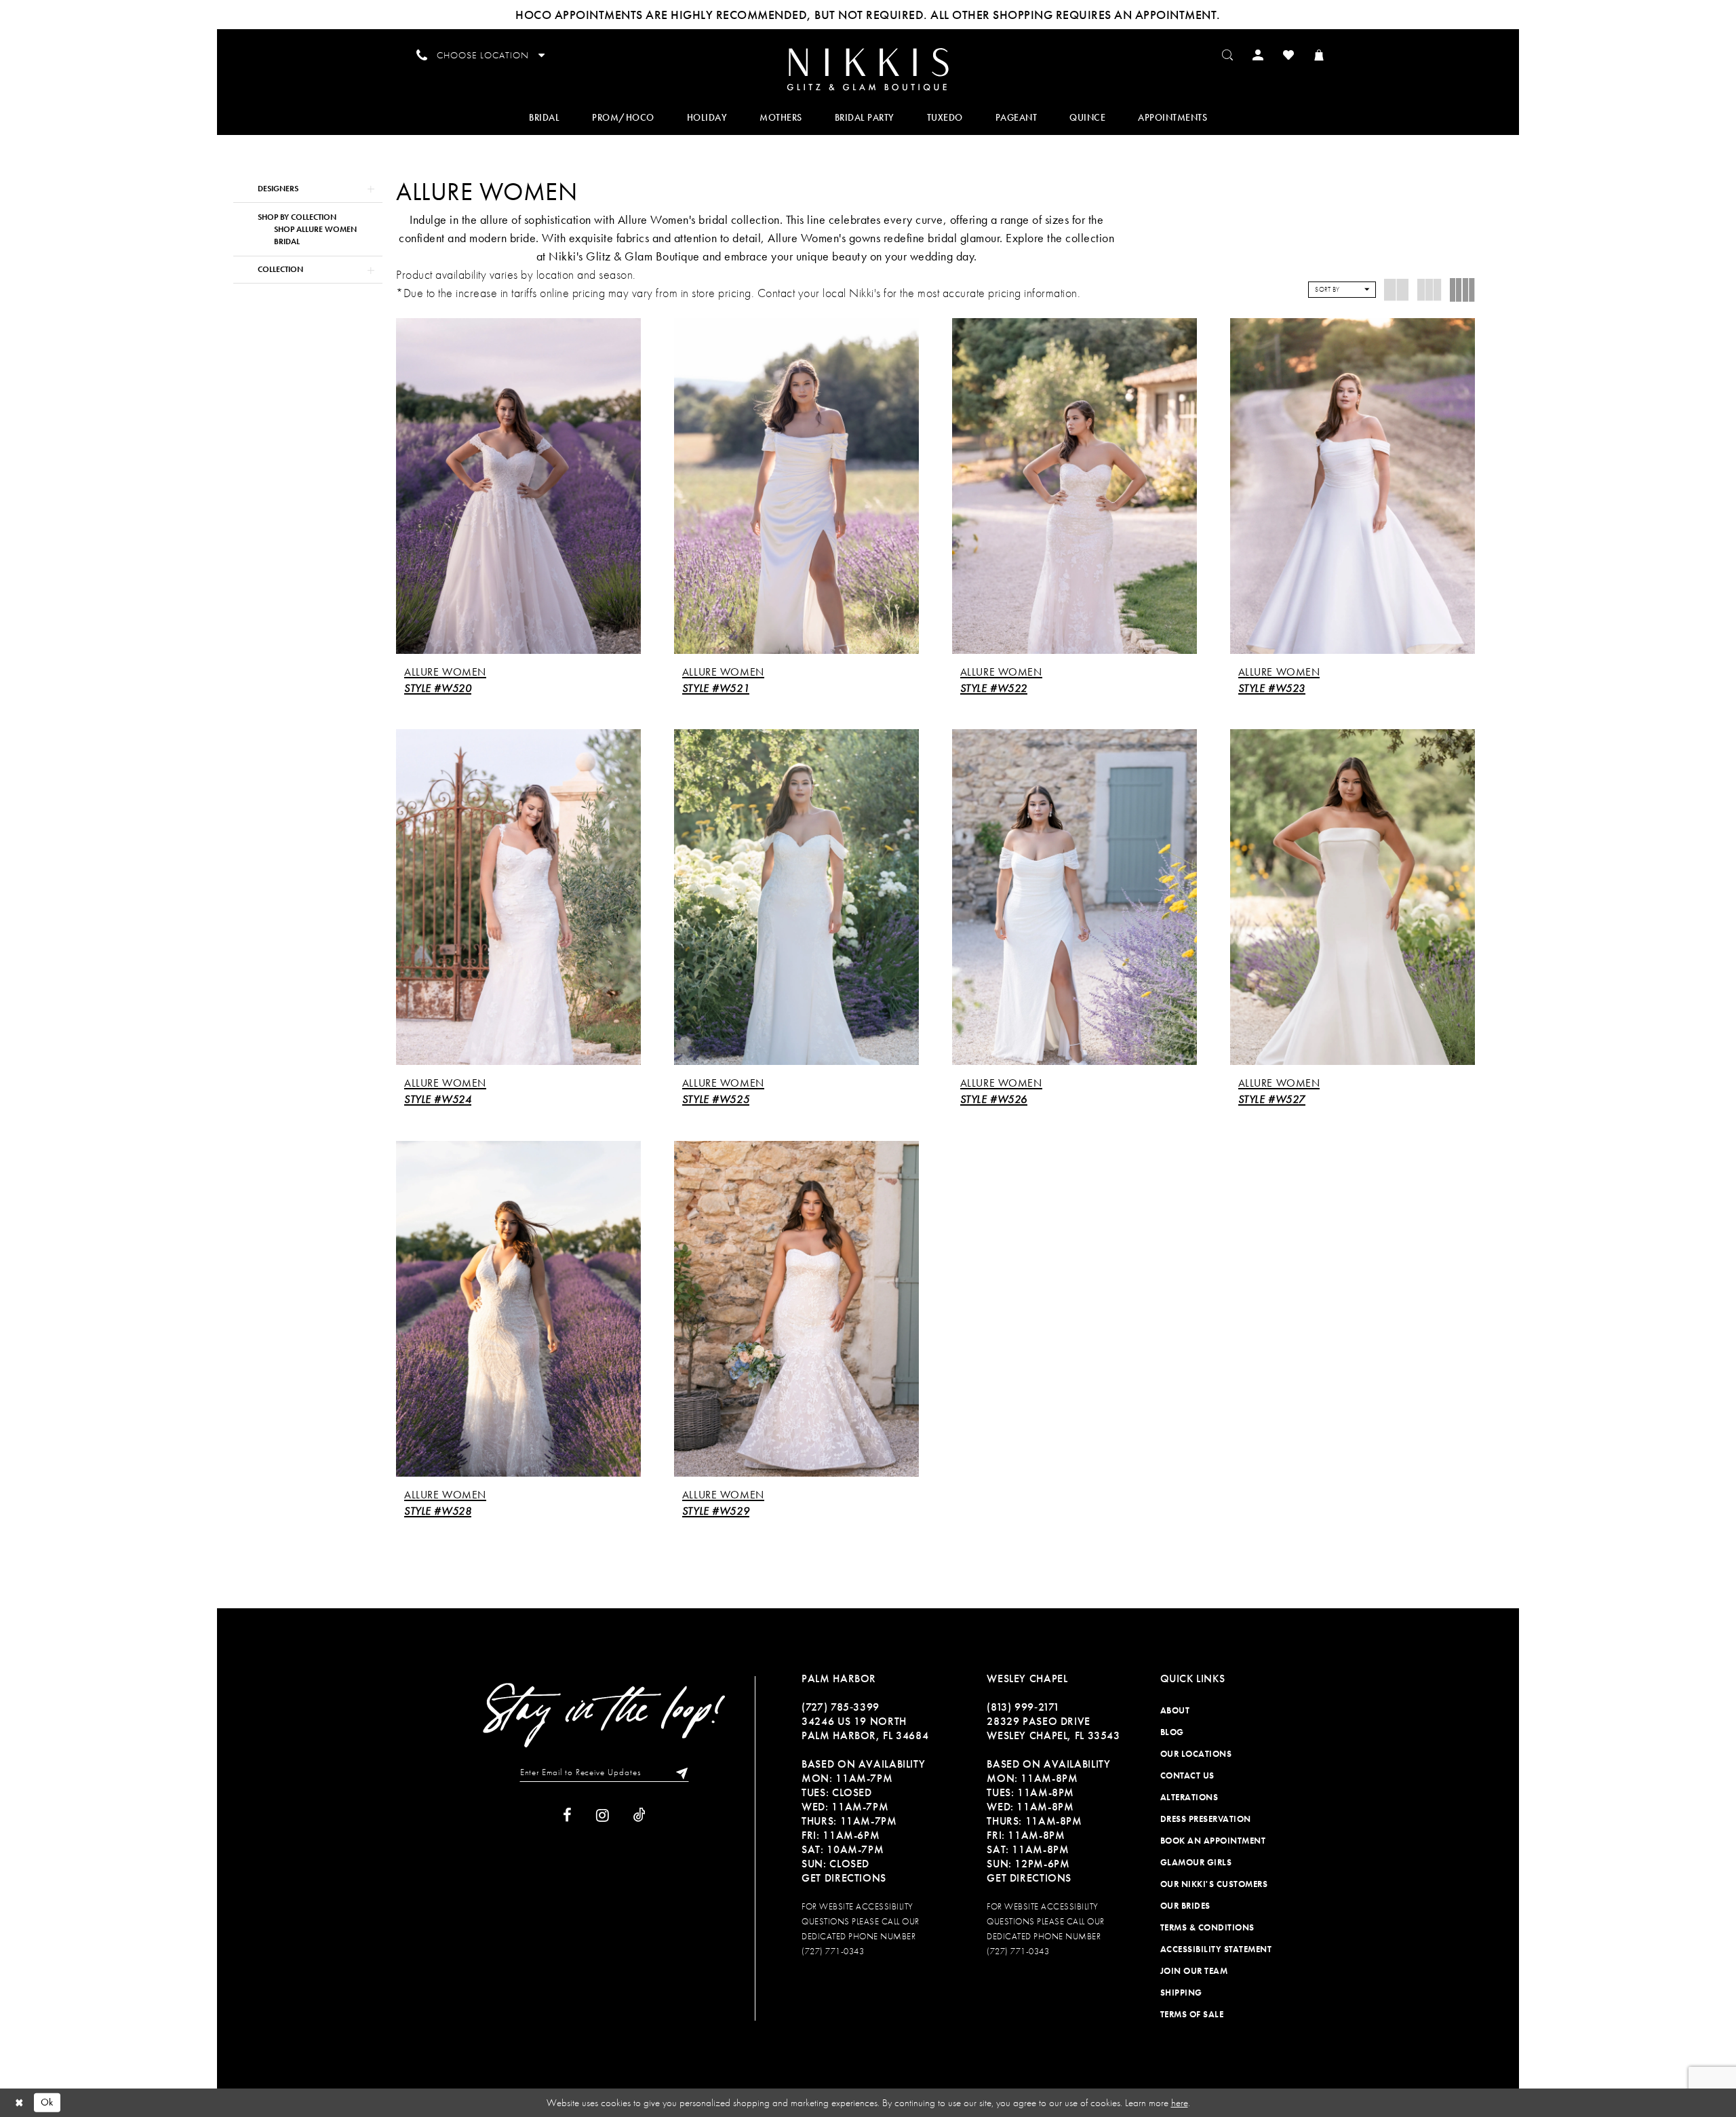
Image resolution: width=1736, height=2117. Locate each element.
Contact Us (1187, 1775)
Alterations (1189, 1797)
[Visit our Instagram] (603, 1815)
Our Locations (1196, 1754)
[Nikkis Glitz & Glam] (868, 70)
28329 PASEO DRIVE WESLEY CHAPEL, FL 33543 (1053, 1728)
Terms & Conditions (1207, 1927)
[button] (1258, 54)
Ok (47, 2102)
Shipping (1181, 1993)
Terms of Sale (1192, 2014)
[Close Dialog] (20, 2102)
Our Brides (1185, 1906)
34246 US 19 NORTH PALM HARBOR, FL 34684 (865, 1728)
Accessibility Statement (1216, 1949)
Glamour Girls (1196, 1862)
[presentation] (518, 486)
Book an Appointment (1213, 1841)
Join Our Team (1194, 1971)
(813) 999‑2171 (1023, 1707)
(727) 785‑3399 (841, 1707)
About (1175, 1710)
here (1180, 2103)
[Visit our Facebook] (567, 1815)
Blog (1172, 1732)
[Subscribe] (679, 1772)
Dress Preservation (1206, 1819)
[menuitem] (868, 69)
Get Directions (844, 1878)
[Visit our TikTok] (639, 1815)
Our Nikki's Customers (1214, 1884)
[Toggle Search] (1228, 54)
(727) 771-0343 (833, 1951)
